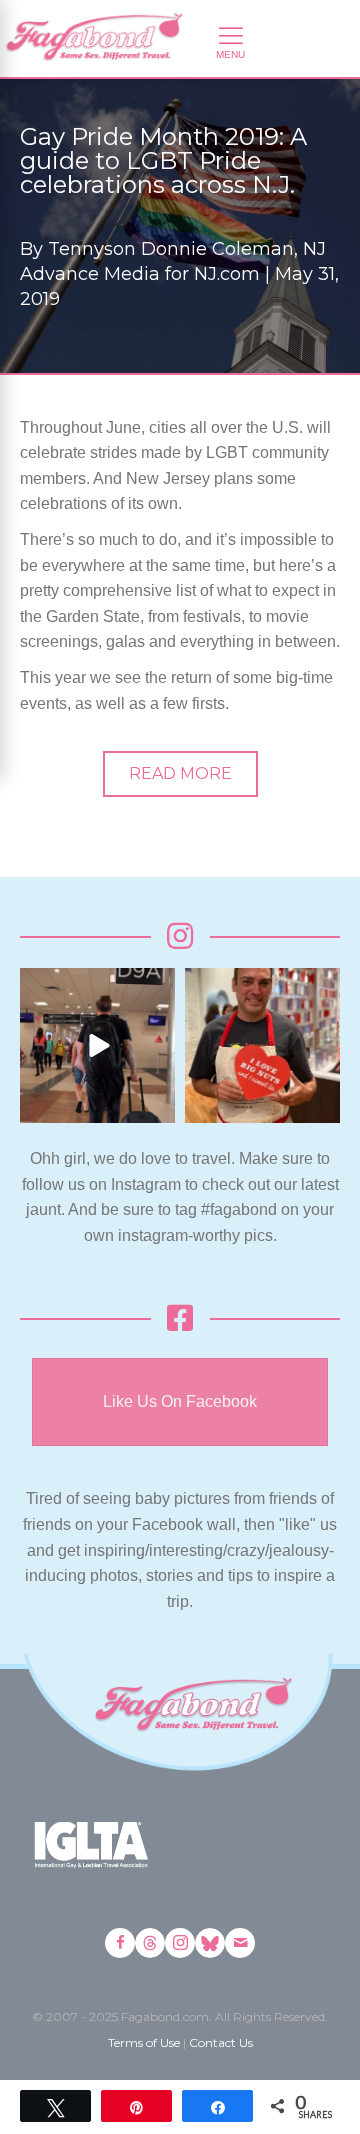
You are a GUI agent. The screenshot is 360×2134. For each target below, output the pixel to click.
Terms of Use (144, 2042)
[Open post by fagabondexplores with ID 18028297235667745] (97, 1045)
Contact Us (221, 2042)
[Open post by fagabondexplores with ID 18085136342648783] (262, 1045)
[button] (180, 774)
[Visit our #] (240, 1943)
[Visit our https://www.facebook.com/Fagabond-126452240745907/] (120, 1943)
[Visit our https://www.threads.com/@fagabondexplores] (150, 1943)
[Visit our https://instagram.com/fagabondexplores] (180, 1943)
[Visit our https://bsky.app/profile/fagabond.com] (210, 1943)
